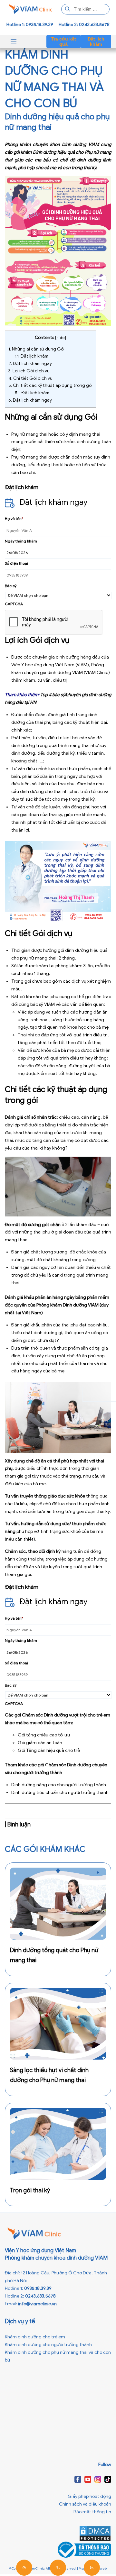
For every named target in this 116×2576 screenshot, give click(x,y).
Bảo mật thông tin (92, 2512)
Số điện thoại (16, 563)
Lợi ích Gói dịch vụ (29, 371)
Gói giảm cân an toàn (40, 1743)
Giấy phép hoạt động (89, 2496)
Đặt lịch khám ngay (30, 364)
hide (61, 337)
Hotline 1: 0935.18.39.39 (30, 25)
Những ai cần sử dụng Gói (36, 349)
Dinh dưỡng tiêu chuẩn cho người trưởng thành (60, 1793)
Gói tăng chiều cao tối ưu (44, 1735)
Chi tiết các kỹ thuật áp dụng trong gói (50, 385)
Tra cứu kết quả (64, 41)
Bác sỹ (11, 586)
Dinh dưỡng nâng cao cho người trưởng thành (59, 1785)
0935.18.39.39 (38, 2288)
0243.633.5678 (40, 2296)
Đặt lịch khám (96, 41)
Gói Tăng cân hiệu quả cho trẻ (49, 1750)
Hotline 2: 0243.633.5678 (84, 25)
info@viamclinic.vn (37, 2304)
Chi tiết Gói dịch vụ (30, 378)
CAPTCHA (14, 604)
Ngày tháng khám (21, 541)
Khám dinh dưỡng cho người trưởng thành (48, 2345)
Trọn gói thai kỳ (30, 2190)
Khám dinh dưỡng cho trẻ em (35, 2337)
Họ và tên (14, 519)
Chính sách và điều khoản (85, 2504)
